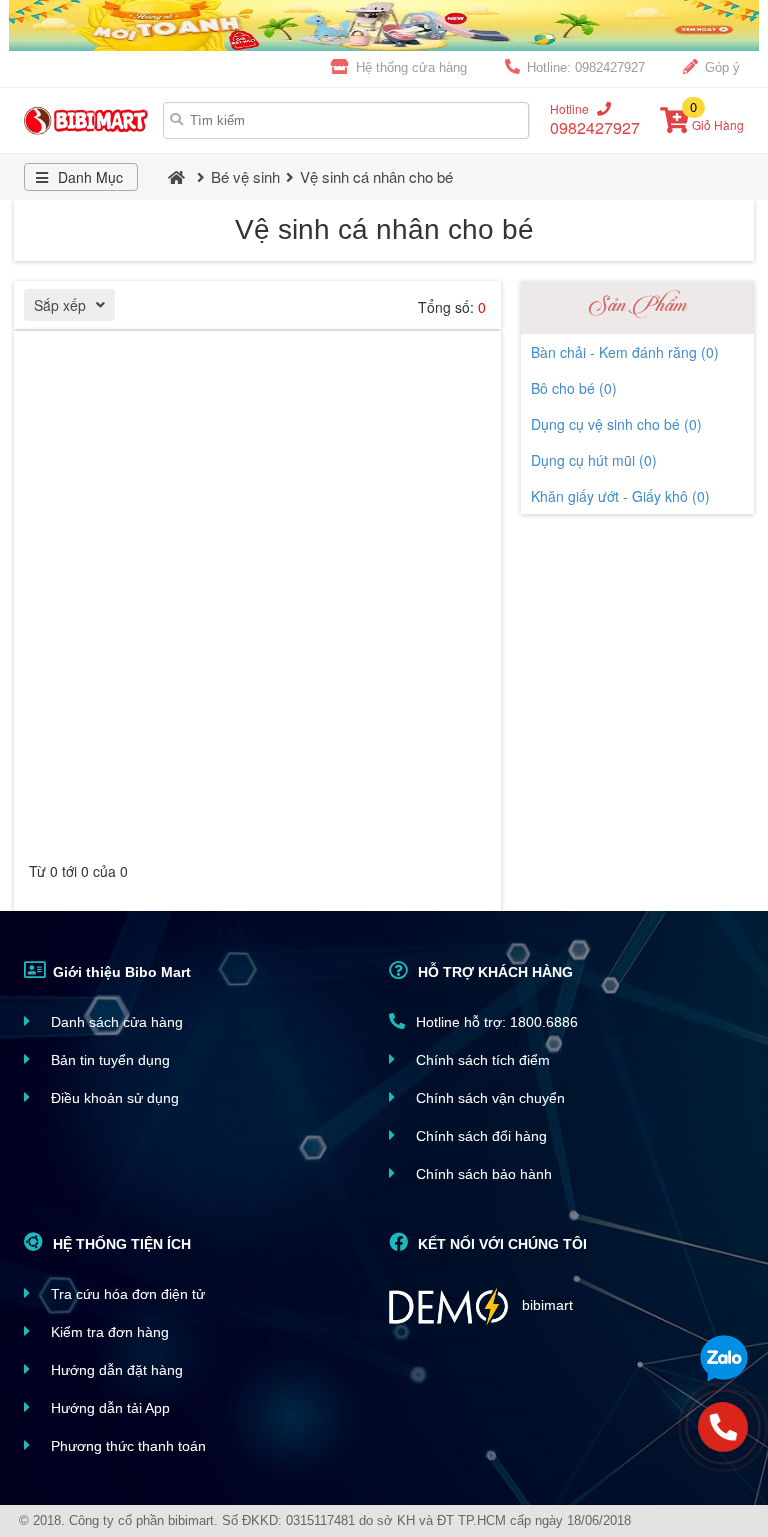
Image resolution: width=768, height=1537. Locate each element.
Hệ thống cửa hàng (409, 67)
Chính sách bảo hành (482, 1174)
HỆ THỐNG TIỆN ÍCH (120, 1244)
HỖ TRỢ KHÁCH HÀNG (493, 972)
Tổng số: (452, 307)
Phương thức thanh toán (126, 1446)
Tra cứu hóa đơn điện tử (126, 1294)
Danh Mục (88, 177)
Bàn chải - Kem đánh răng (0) (625, 352)
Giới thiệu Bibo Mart (120, 972)
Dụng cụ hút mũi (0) (594, 460)
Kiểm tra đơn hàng (108, 1332)
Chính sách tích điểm (481, 1060)
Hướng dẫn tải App (108, 1408)
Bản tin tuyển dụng (108, 1060)
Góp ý (720, 67)
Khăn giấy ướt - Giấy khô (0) (620, 496)
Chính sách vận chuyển (488, 1098)
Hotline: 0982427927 (584, 67)
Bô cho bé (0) (574, 388)
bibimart (545, 1305)
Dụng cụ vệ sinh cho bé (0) (616, 424)
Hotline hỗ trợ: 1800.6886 (495, 1022)
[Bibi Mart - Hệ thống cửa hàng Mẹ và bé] (89, 120)
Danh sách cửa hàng (115, 1022)
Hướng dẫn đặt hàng (115, 1370)
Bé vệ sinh (245, 176)
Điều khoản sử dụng (113, 1098)
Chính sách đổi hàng (479, 1136)
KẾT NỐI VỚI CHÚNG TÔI (500, 1244)
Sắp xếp (60, 305)
